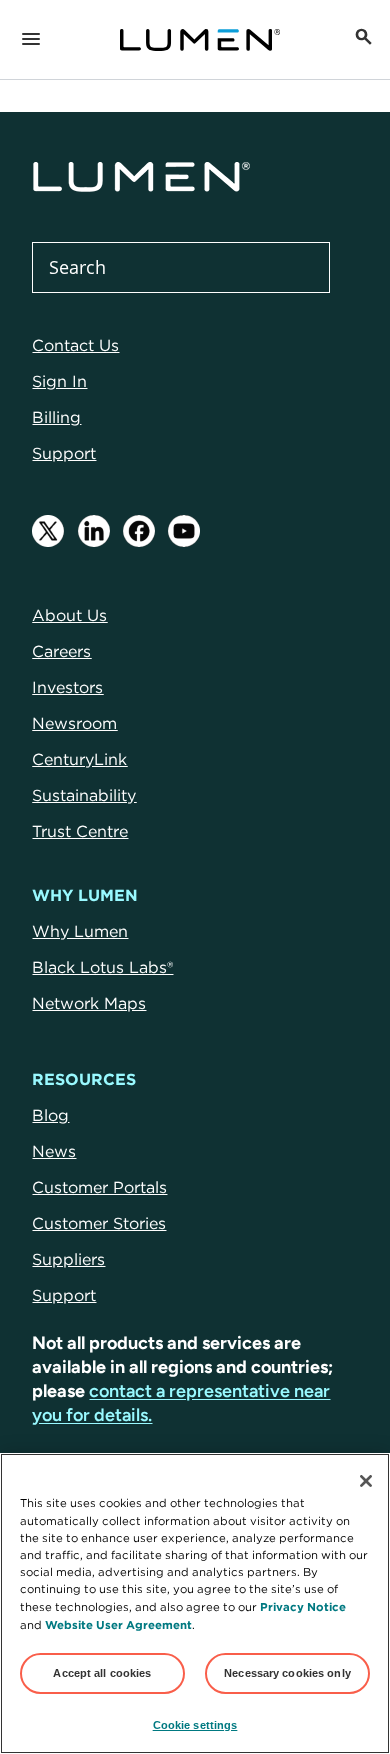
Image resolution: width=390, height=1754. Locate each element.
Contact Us (75, 345)
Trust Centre (80, 831)
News (54, 1151)
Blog (50, 1115)
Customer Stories (99, 1223)
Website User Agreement (118, 1624)
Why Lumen (80, 931)
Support (64, 453)
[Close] (366, 1481)
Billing (56, 417)
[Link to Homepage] (200, 40)
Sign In (59, 381)
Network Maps (89, 1003)
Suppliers (68, 1259)
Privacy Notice (303, 1606)
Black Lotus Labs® (102, 967)
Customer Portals (99, 1187)
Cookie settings (195, 1725)
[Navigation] (31, 40)
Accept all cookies (102, 1673)
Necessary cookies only (287, 1673)
